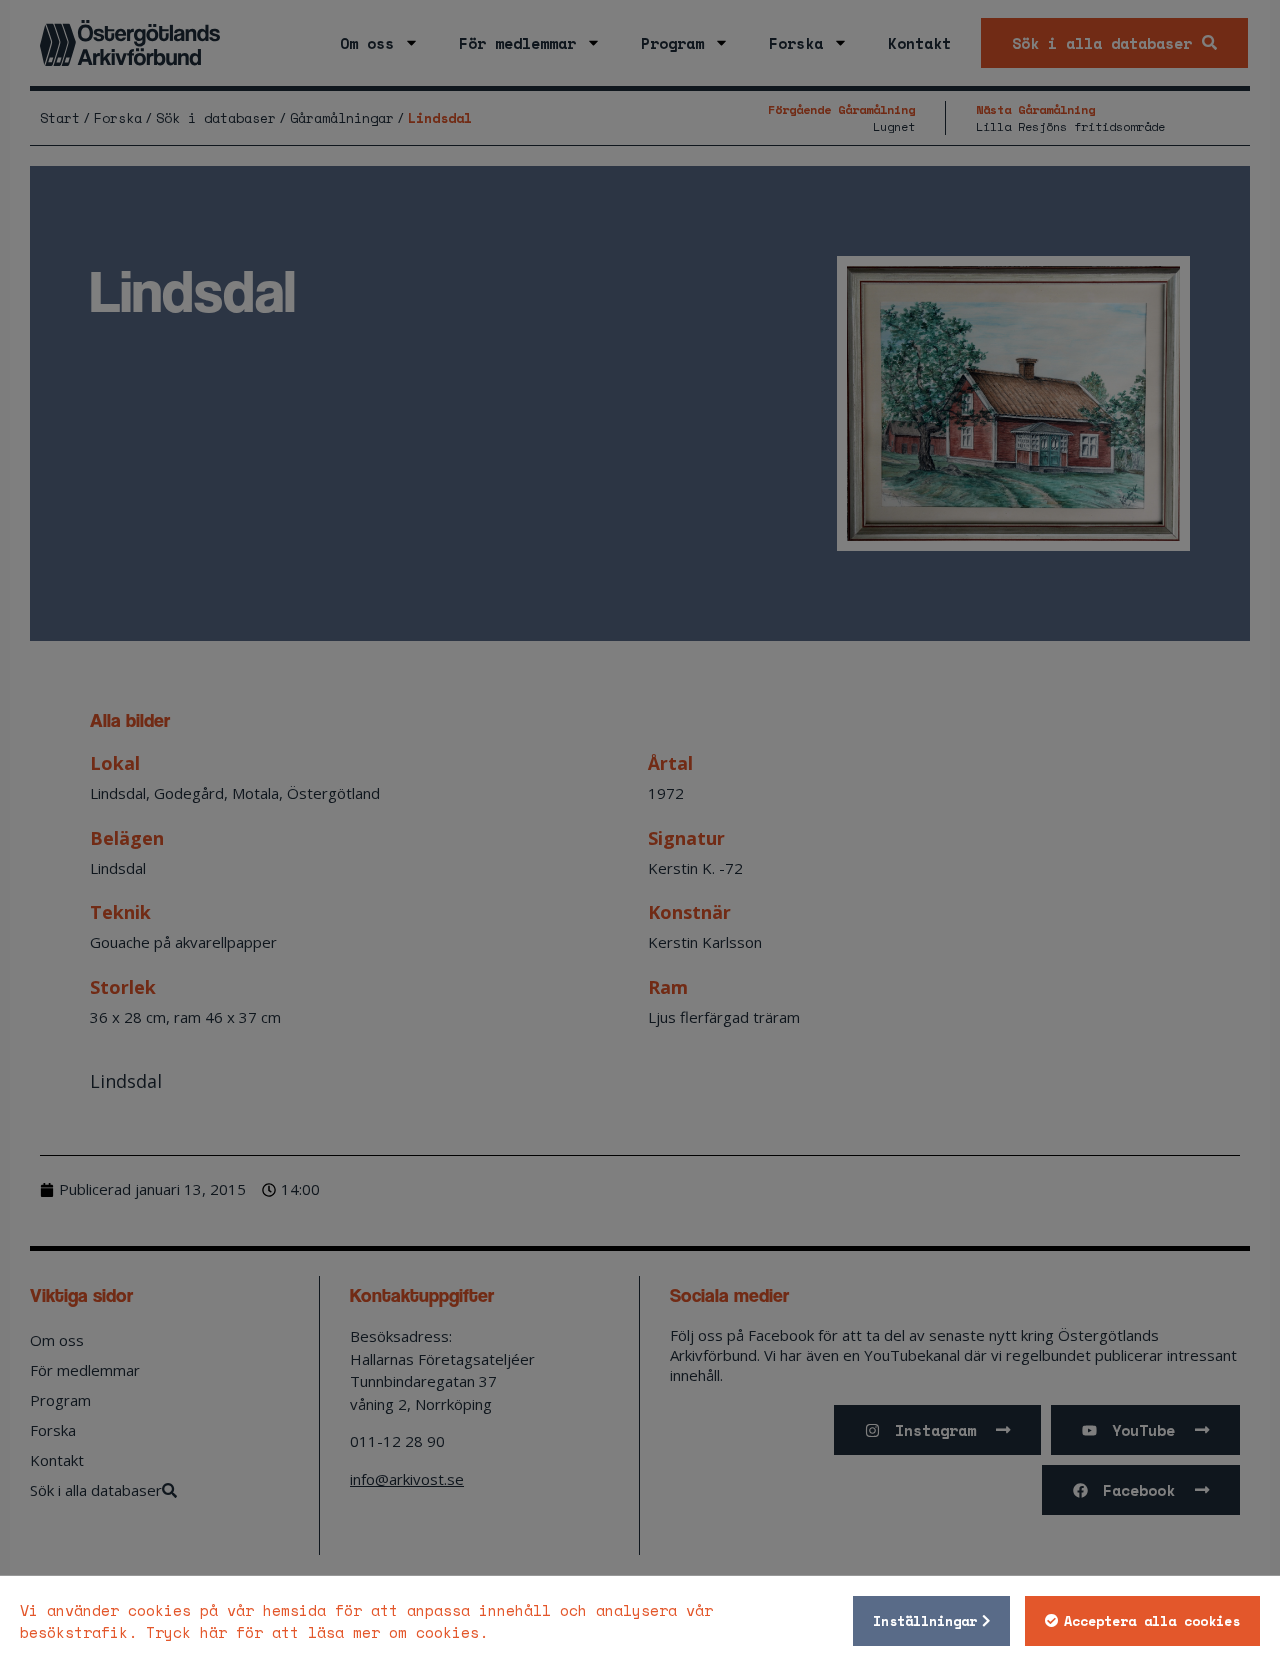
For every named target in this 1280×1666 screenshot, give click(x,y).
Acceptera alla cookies (1152, 1621)
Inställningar (925, 1621)
